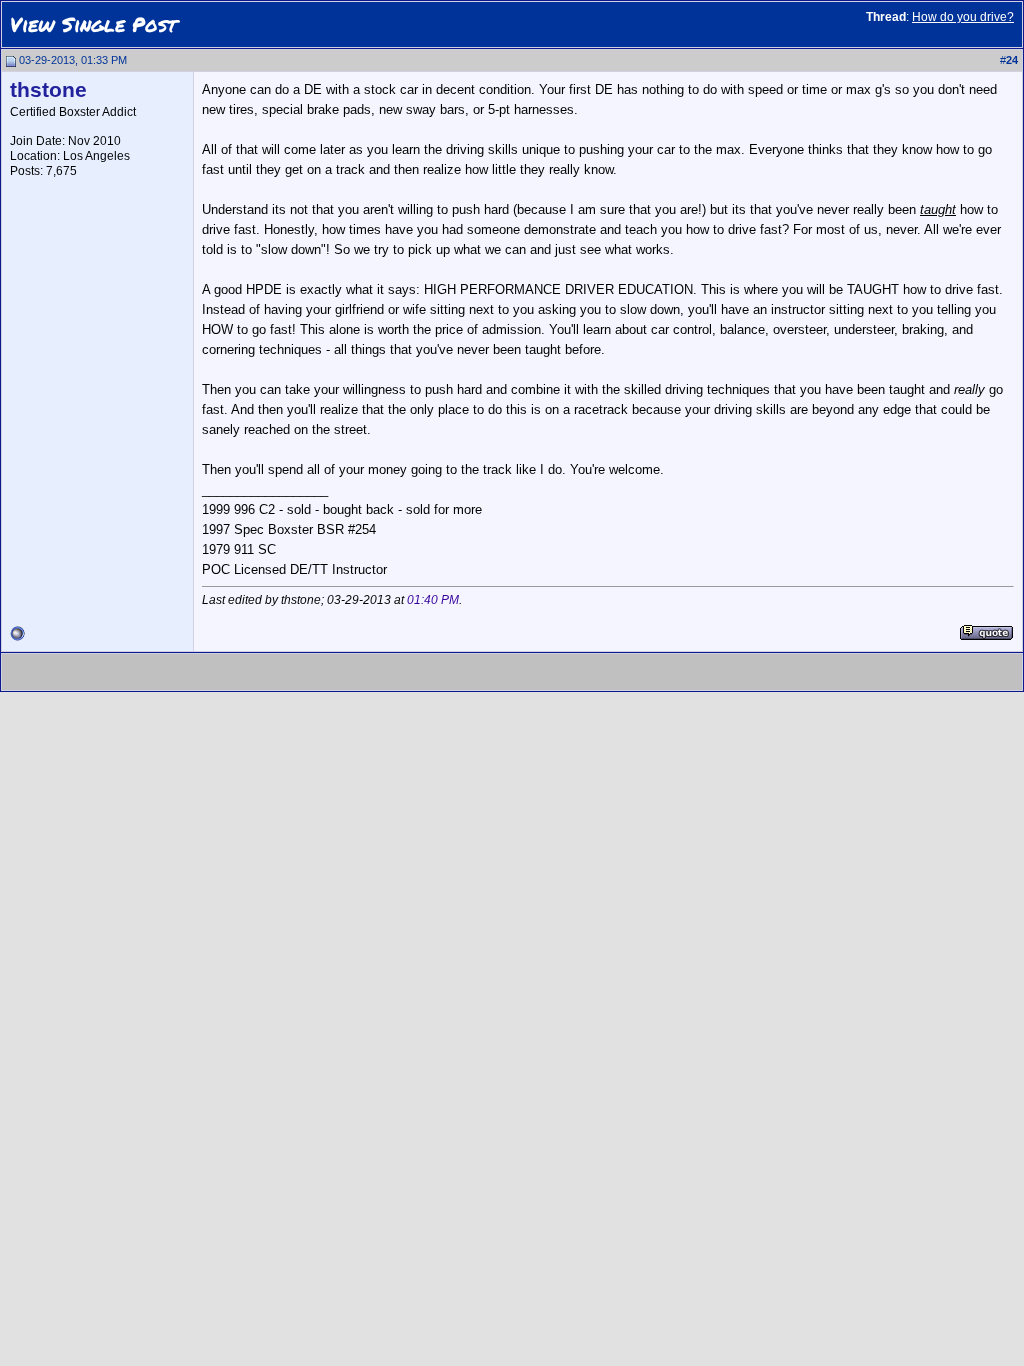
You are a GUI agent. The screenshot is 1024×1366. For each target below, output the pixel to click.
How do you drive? (963, 17)
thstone (48, 90)
